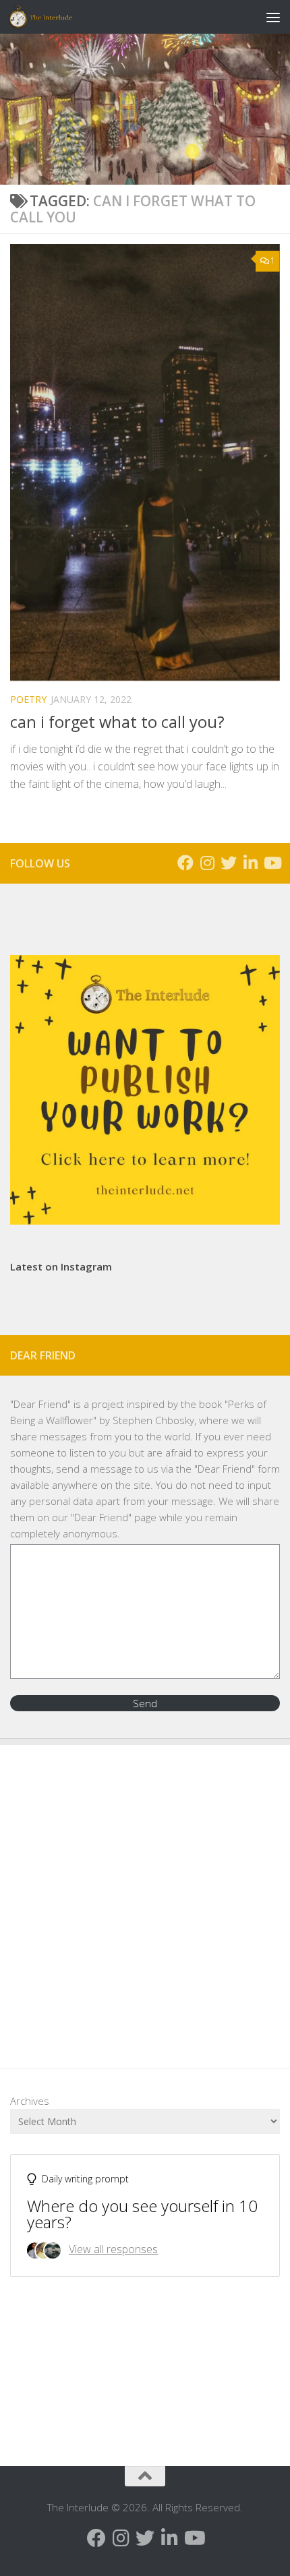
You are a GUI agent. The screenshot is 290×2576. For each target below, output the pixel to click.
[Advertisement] (145, 1897)
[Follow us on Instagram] (207, 863)
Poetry (28, 699)
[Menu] (273, 17)
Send (145, 1703)
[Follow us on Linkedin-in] (250, 863)
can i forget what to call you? (117, 722)
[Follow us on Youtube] (272, 863)
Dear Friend (40, 1404)
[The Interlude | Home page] (51, 17)
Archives (30, 2101)
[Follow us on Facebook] (185, 863)
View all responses (113, 2249)
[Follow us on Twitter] (229, 863)
